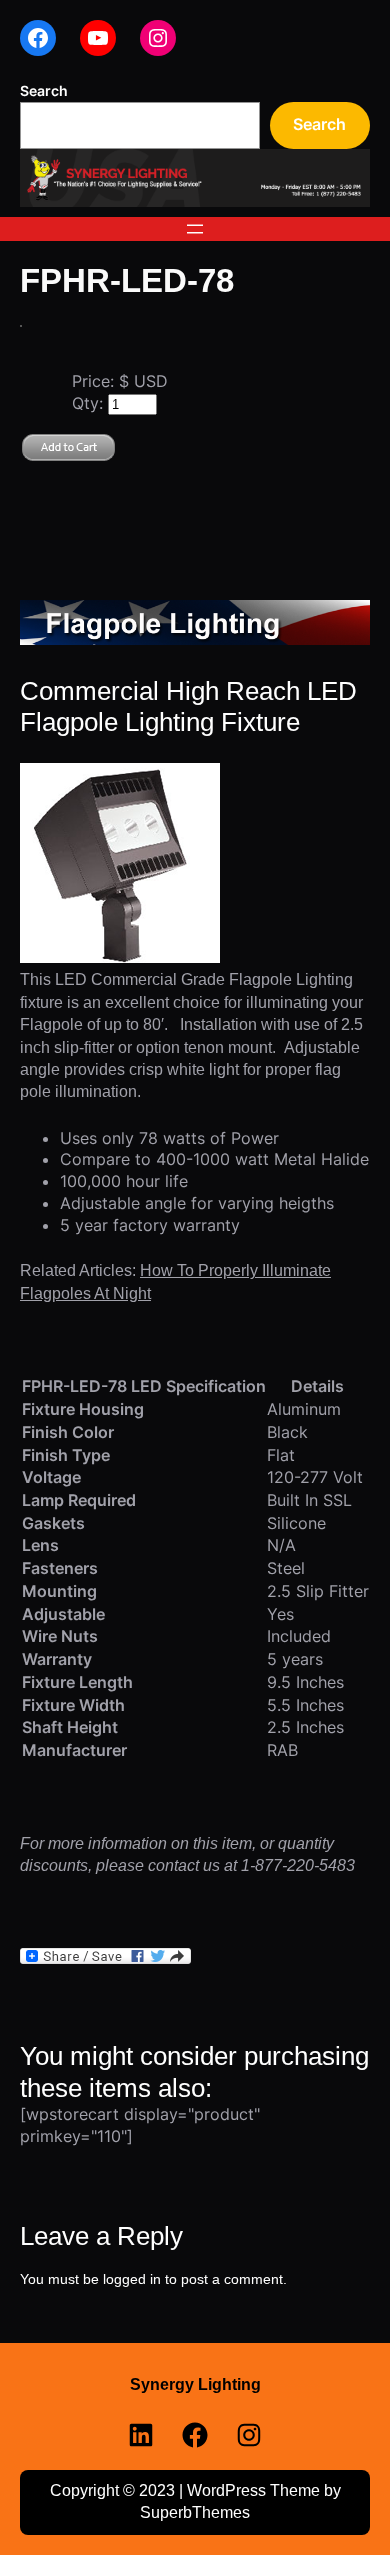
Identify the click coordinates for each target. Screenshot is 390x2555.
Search (44, 90)
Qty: (90, 403)
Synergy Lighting (195, 2384)
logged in (132, 2279)
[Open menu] (195, 229)
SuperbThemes (195, 2512)
